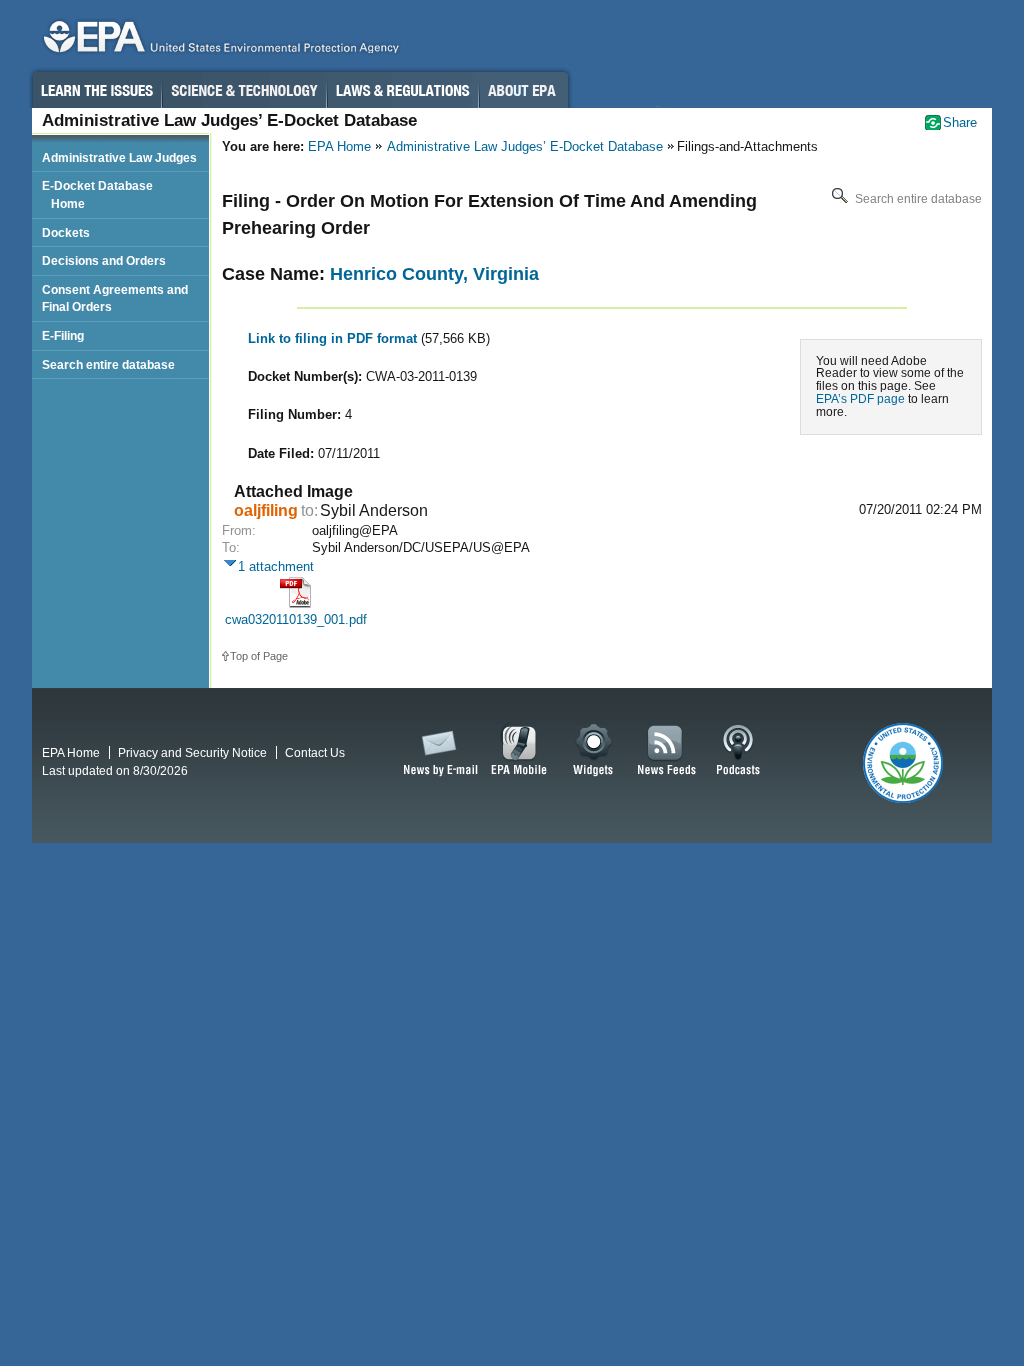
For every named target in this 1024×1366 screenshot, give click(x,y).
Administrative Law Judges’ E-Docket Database (525, 146)
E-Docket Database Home (97, 194)
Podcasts (738, 751)
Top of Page (259, 656)
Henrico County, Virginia (434, 274)
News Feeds (667, 751)
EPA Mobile (519, 751)
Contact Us (315, 752)
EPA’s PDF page (860, 398)
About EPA (523, 90)
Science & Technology (244, 90)
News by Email (437, 751)
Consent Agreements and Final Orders (115, 298)
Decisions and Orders (104, 260)
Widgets (594, 751)
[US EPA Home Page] (218, 41)
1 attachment (276, 566)
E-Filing (63, 335)
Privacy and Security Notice (192, 752)
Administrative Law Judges (119, 157)
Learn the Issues (96, 90)
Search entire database (917, 199)
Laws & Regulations (402, 90)
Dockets (66, 232)
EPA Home (339, 146)
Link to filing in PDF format (334, 338)
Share (960, 122)
